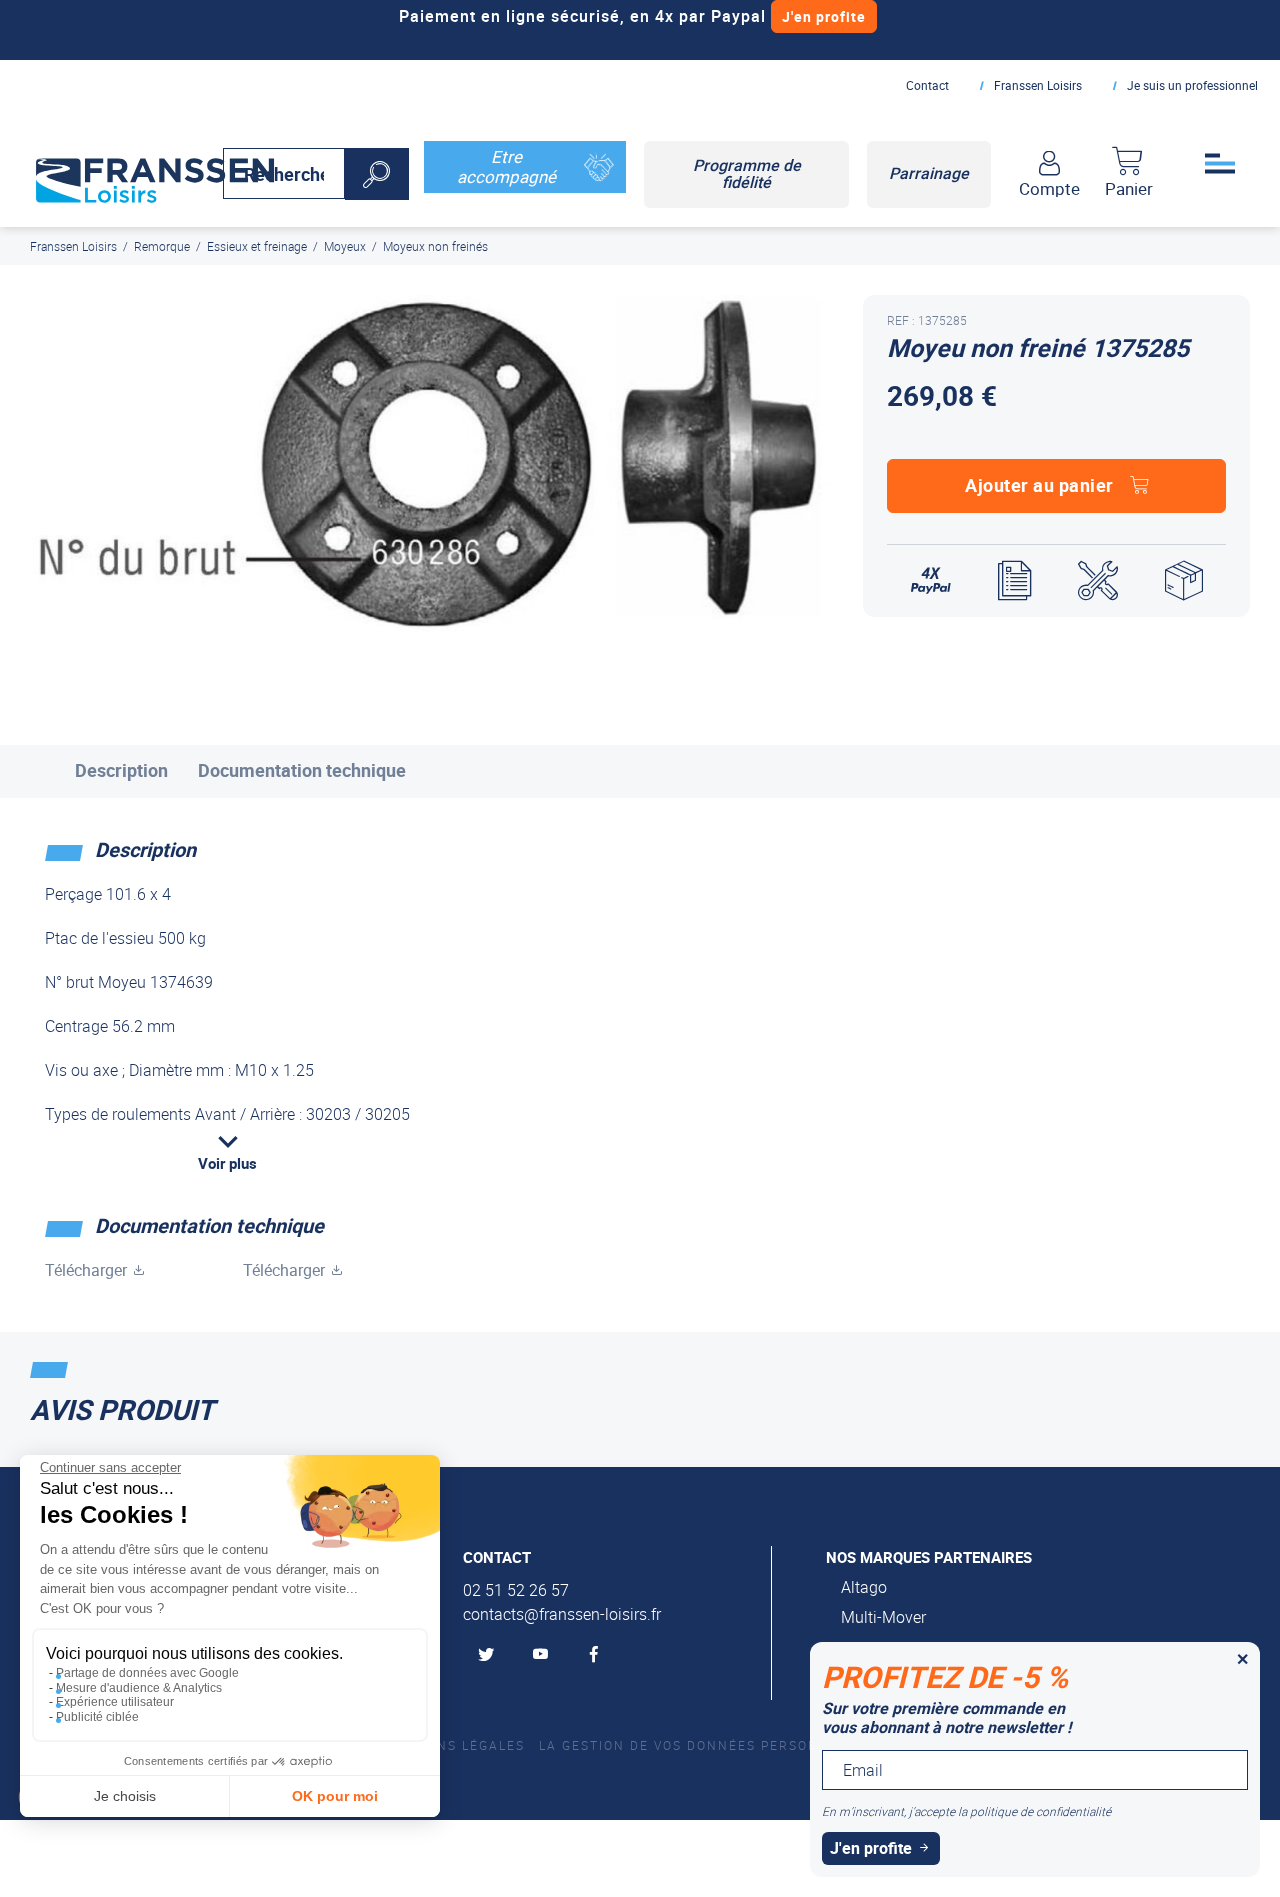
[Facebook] (598, 1655)
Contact (927, 85)
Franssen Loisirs (1038, 85)
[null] (155, 176)
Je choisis (125, 1796)
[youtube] (544, 1655)
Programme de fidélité (747, 174)
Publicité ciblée (97, 1717)
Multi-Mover (883, 1617)
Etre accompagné (506, 166)
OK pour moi (335, 1796)
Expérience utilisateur (115, 1702)
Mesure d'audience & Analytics (139, 1688)
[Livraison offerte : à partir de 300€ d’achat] (1184, 581)
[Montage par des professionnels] (1098, 581)
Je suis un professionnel (1192, 85)
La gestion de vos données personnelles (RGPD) (734, 1745)
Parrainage (929, 173)
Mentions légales (453, 1745)
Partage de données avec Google (147, 1673)
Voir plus (227, 1163)
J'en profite (824, 16)
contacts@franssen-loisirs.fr (562, 1614)
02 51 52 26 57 (516, 1590)
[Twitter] (490, 1655)
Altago (864, 1587)
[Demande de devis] (1014, 581)
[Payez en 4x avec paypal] (931, 581)
